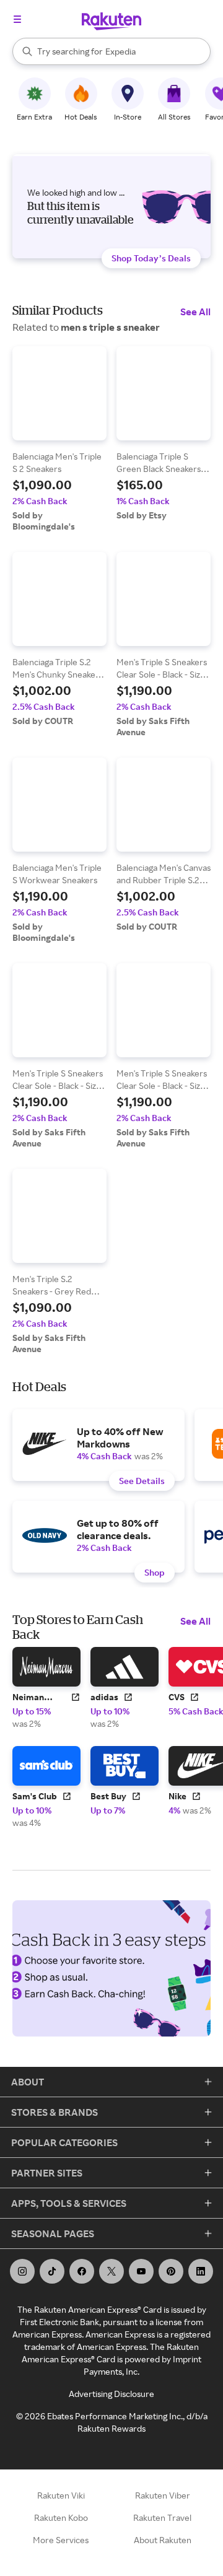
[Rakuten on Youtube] (141, 2271)
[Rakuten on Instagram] (22, 2271)
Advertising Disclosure (111, 2394)
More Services (61, 2540)
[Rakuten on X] (111, 2271)
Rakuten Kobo (61, 2517)
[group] (59, 439)
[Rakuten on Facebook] (82, 2271)
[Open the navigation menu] (17, 19)
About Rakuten (163, 2540)
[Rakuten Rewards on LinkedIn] (201, 2271)
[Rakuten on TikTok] (52, 2271)
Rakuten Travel (162, 2517)
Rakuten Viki (61, 2495)
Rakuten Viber (163, 2495)
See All (195, 312)
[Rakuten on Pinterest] (171, 2271)
